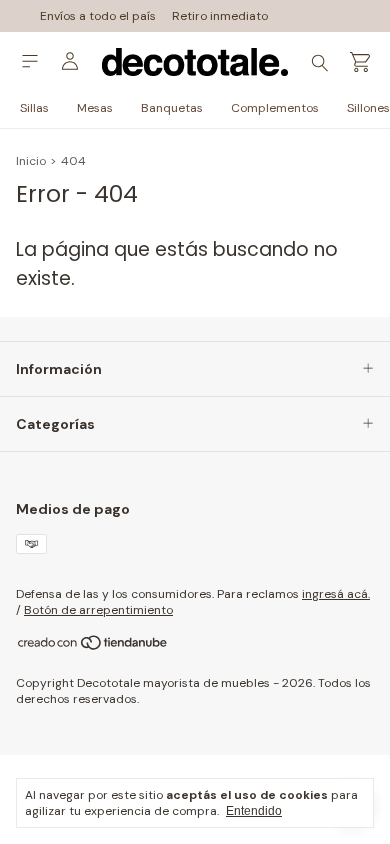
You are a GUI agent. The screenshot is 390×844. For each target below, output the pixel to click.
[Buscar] (320, 62)
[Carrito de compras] (360, 62)
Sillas (34, 108)
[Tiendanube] (93, 648)
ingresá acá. (336, 594)
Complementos (275, 108)
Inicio (31, 161)
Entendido (254, 811)
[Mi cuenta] (70, 62)
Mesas (95, 108)
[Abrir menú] (30, 61)
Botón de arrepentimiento (98, 610)
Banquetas (172, 108)
